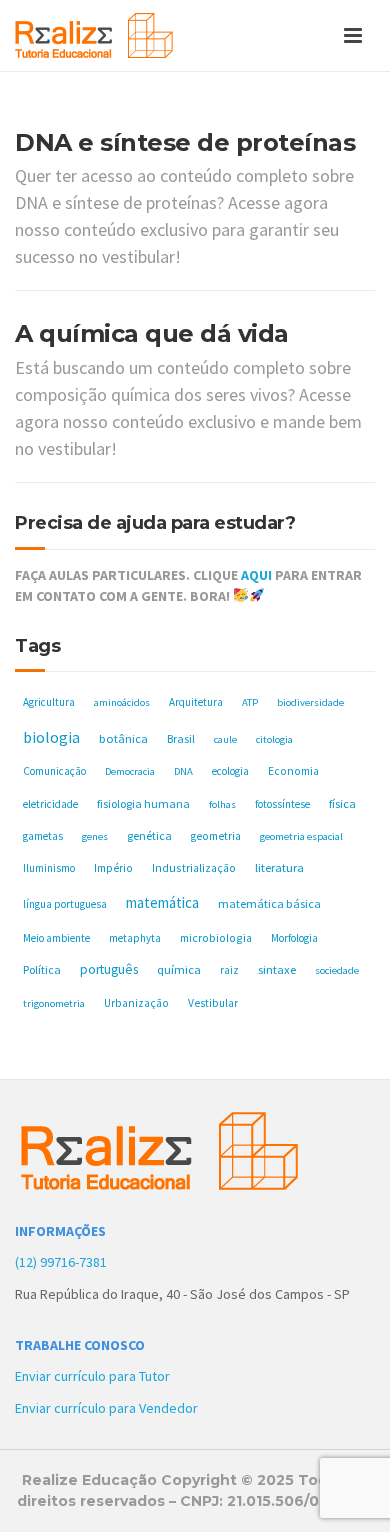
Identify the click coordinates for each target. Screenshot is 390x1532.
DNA (183, 771)
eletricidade (50, 804)
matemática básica (269, 903)
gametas (43, 836)
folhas (222, 804)
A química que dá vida (152, 333)
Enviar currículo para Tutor (92, 1376)
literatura (279, 867)
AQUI (256, 575)
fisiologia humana (143, 803)
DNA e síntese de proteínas (185, 142)
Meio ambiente (56, 938)
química (179, 969)
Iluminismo (49, 868)
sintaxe (277, 969)
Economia (293, 771)
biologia (51, 737)
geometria (216, 836)
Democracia (130, 771)
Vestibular (213, 1003)
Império (113, 868)
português (109, 969)
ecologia (230, 771)
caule (225, 739)
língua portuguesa (65, 904)
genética (149, 835)
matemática (162, 902)
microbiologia (216, 937)
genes (95, 836)
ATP (250, 702)
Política (42, 969)
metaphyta (135, 938)
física (342, 803)
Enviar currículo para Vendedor (106, 1408)
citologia (274, 739)
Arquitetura (196, 702)
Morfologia (294, 938)
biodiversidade (310, 702)
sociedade (337, 970)
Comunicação (54, 771)
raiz (229, 970)
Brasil (181, 738)
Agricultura (49, 702)
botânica (123, 738)
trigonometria (54, 1003)
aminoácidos (122, 702)
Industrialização (194, 867)
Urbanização (136, 1003)
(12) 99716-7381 (61, 1262)
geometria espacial (301, 836)
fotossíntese (282, 804)
